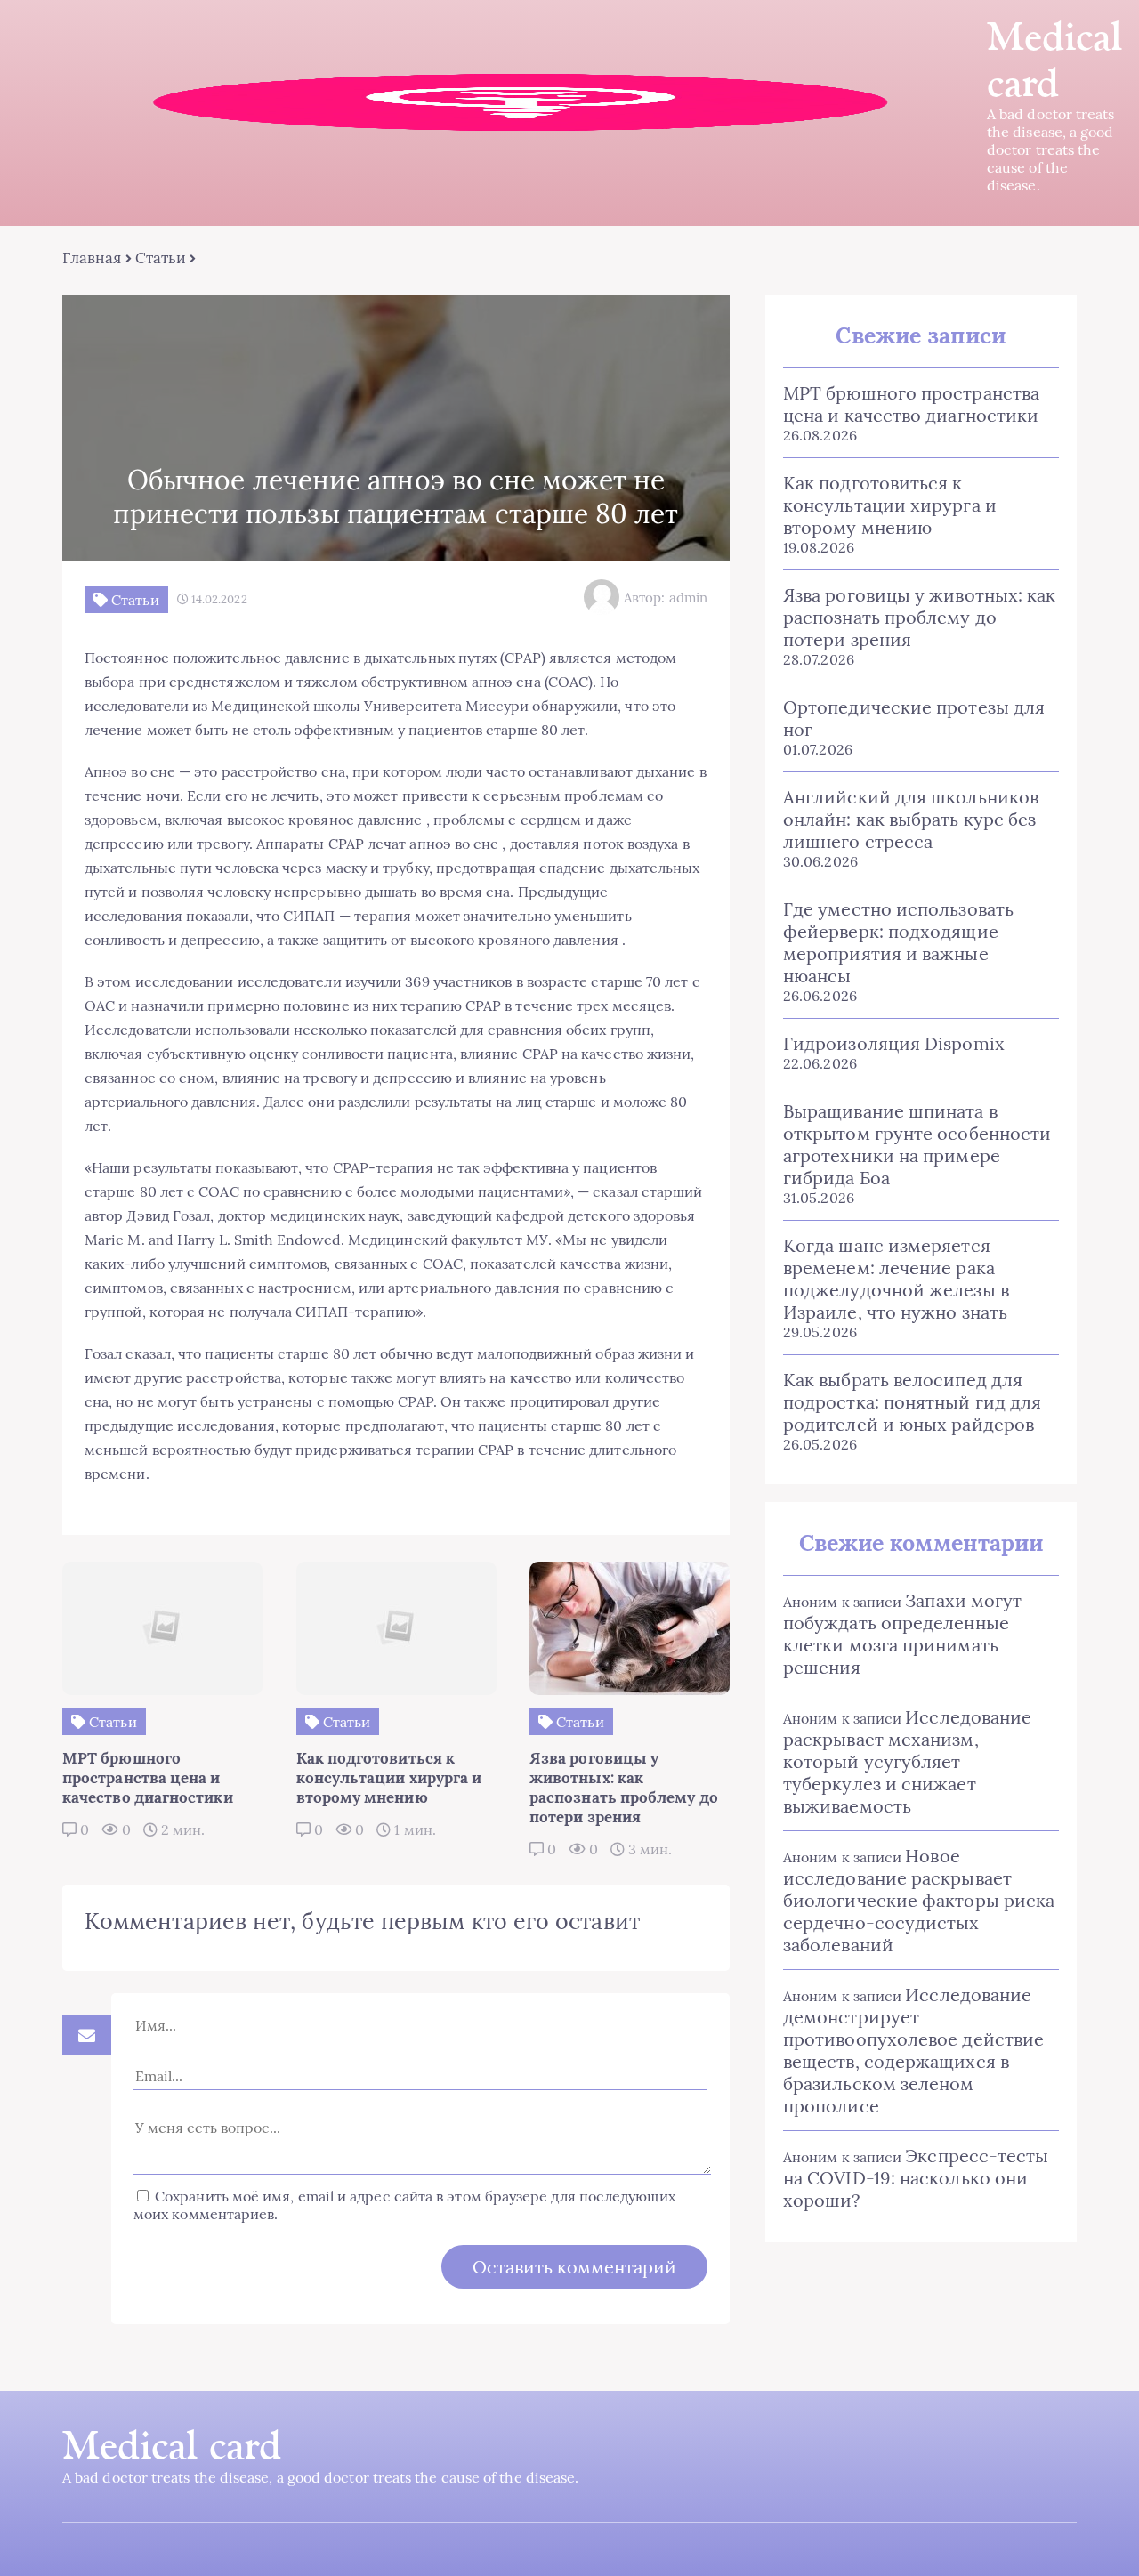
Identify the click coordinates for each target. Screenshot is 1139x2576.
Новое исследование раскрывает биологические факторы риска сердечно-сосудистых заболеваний (919, 1900)
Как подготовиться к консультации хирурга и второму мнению (890, 505)
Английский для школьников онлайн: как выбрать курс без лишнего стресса (911, 819)
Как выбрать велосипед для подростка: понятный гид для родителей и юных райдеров (912, 1402)
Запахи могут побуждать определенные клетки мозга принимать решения (902, 1634)
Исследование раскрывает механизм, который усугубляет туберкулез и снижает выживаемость (907, 1761)
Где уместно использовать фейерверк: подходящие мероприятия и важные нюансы (898, 942)
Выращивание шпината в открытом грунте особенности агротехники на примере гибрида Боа (917, 1144)
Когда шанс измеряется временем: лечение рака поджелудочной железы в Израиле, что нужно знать (896, 1279)
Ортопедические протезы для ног (914, 718)
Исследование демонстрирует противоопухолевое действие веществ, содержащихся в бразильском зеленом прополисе (913, 2050)
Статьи (161, 258)
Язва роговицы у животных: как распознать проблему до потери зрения (919, 617)
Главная (92, 258)
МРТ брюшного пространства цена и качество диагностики (911, 404)
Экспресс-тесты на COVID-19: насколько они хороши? (916, 2178)
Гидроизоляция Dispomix (894, 1043)
